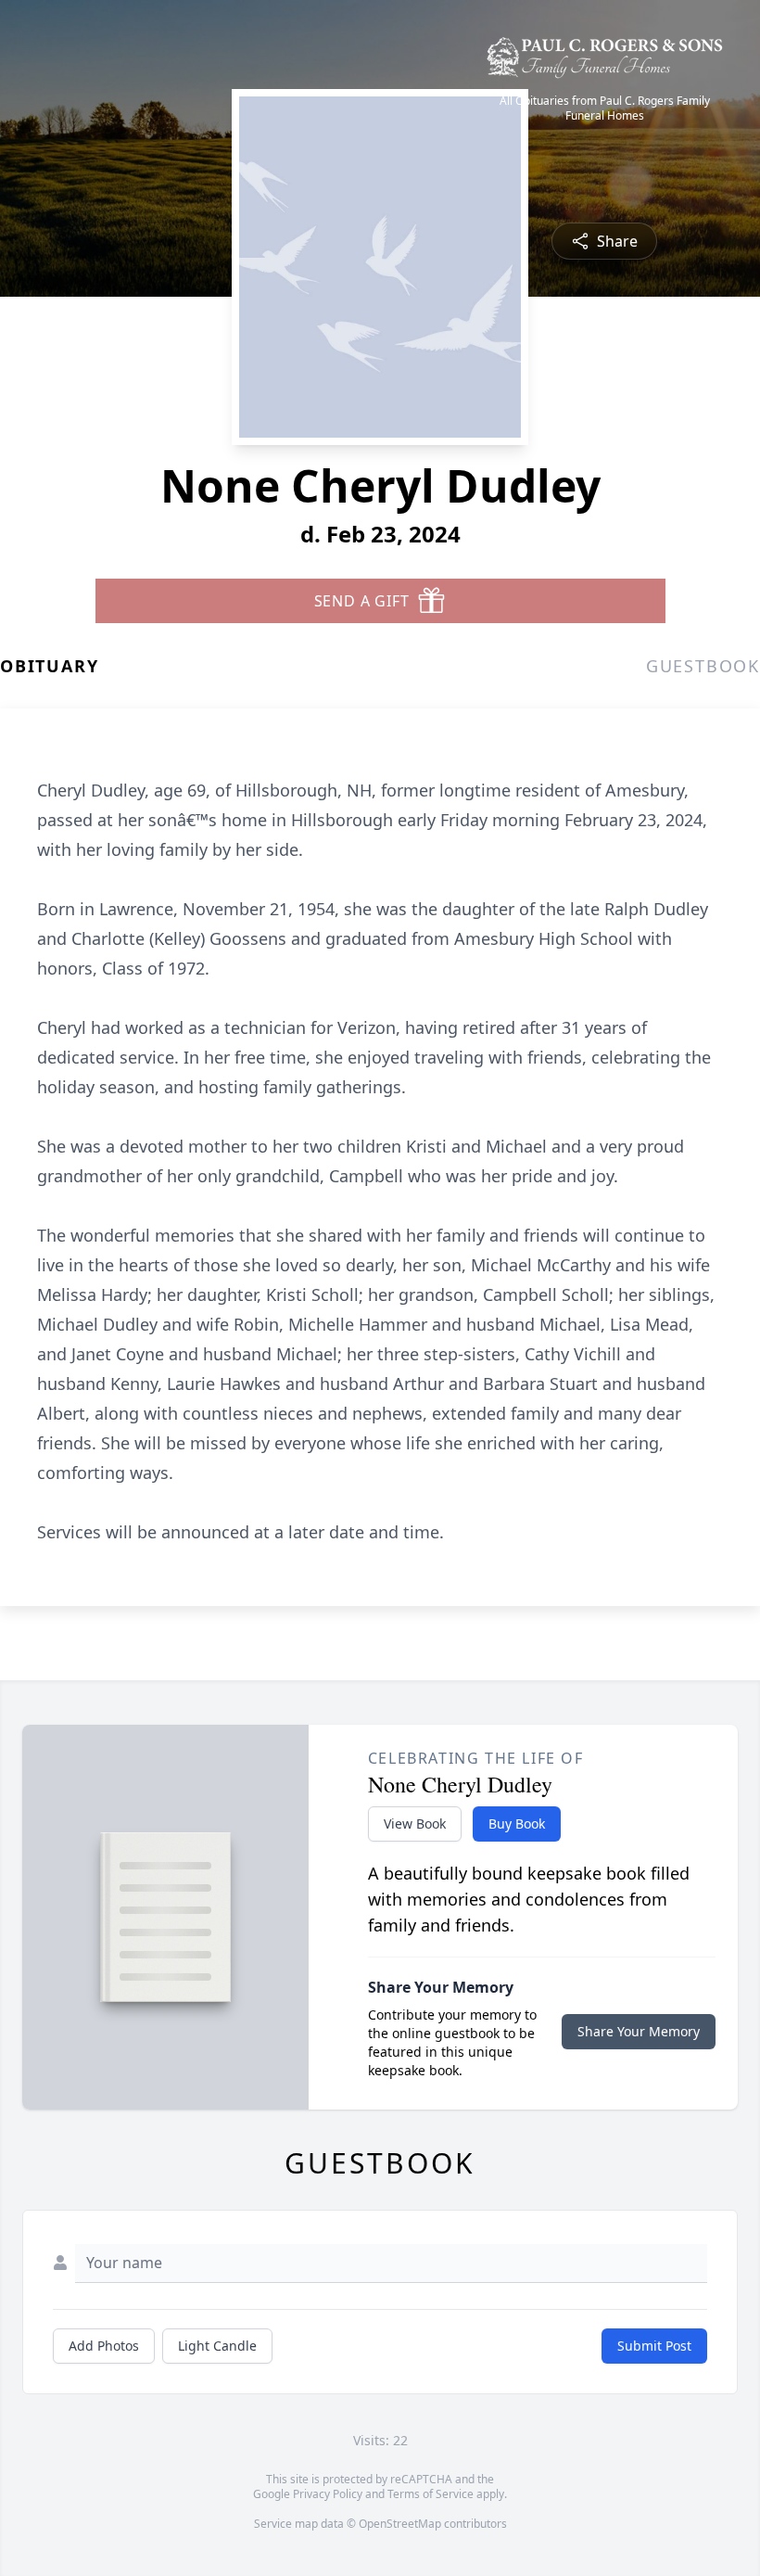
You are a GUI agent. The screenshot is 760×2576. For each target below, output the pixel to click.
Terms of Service (431, 2494)
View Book (415, 1824)
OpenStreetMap (400, 2524)
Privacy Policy (328, 2494)
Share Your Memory (639, 2031)
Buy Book (517, 1824)
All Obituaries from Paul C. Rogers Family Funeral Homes (605, 108)
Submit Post (654, 2346)
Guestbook (703, 666)
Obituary (49, 666)
